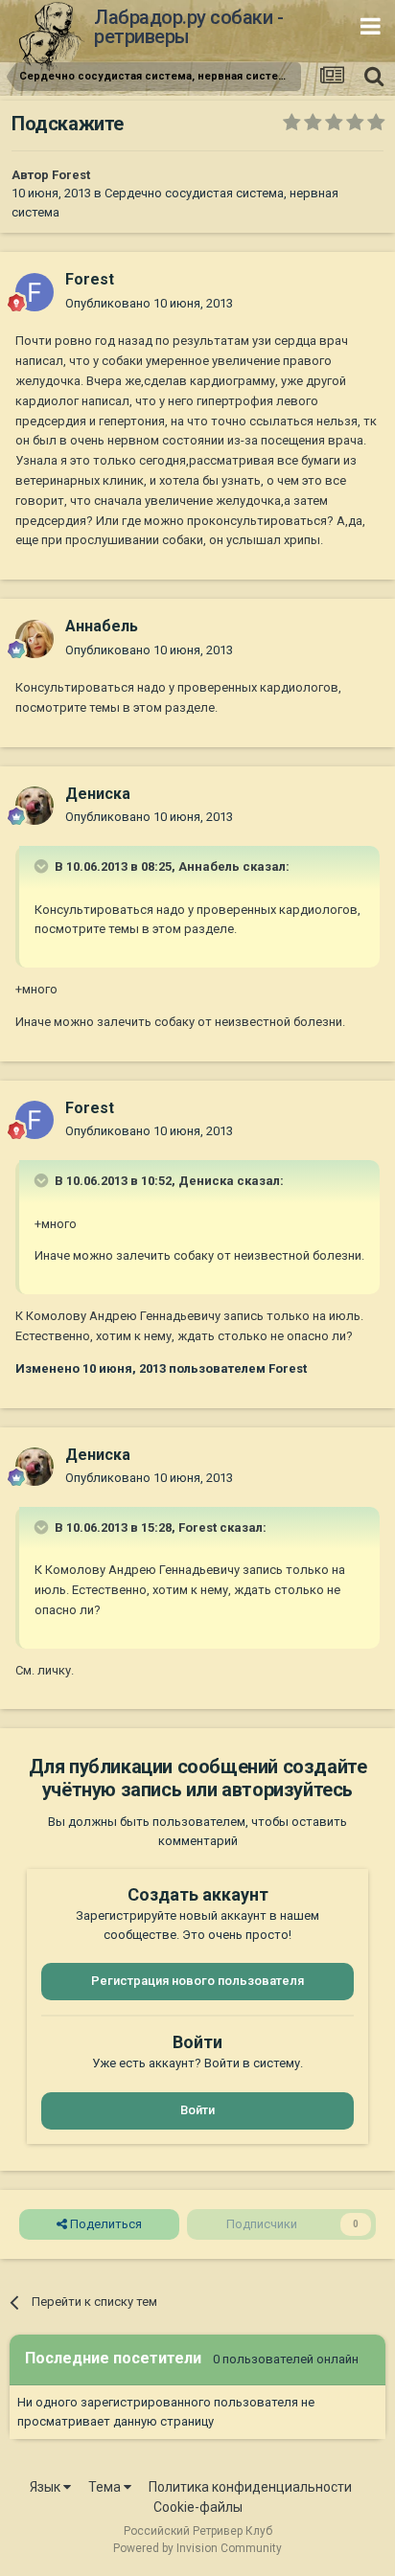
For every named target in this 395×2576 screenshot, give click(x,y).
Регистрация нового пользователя (197, 1981)
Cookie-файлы (198, 2507)
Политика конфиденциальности (250, 2487)
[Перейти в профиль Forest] (35, 292)
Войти (197, 2110)
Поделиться (105, 2224)
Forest (71, 175)
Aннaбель (102, 626)
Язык (46, 2487)
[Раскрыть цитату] (43, 866)
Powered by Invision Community (197, 2548)
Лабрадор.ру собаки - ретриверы (188, 27)
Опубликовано (149, 303)
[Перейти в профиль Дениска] (35, 806)
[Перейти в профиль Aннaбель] (35, 639)
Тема (106, 2487)
